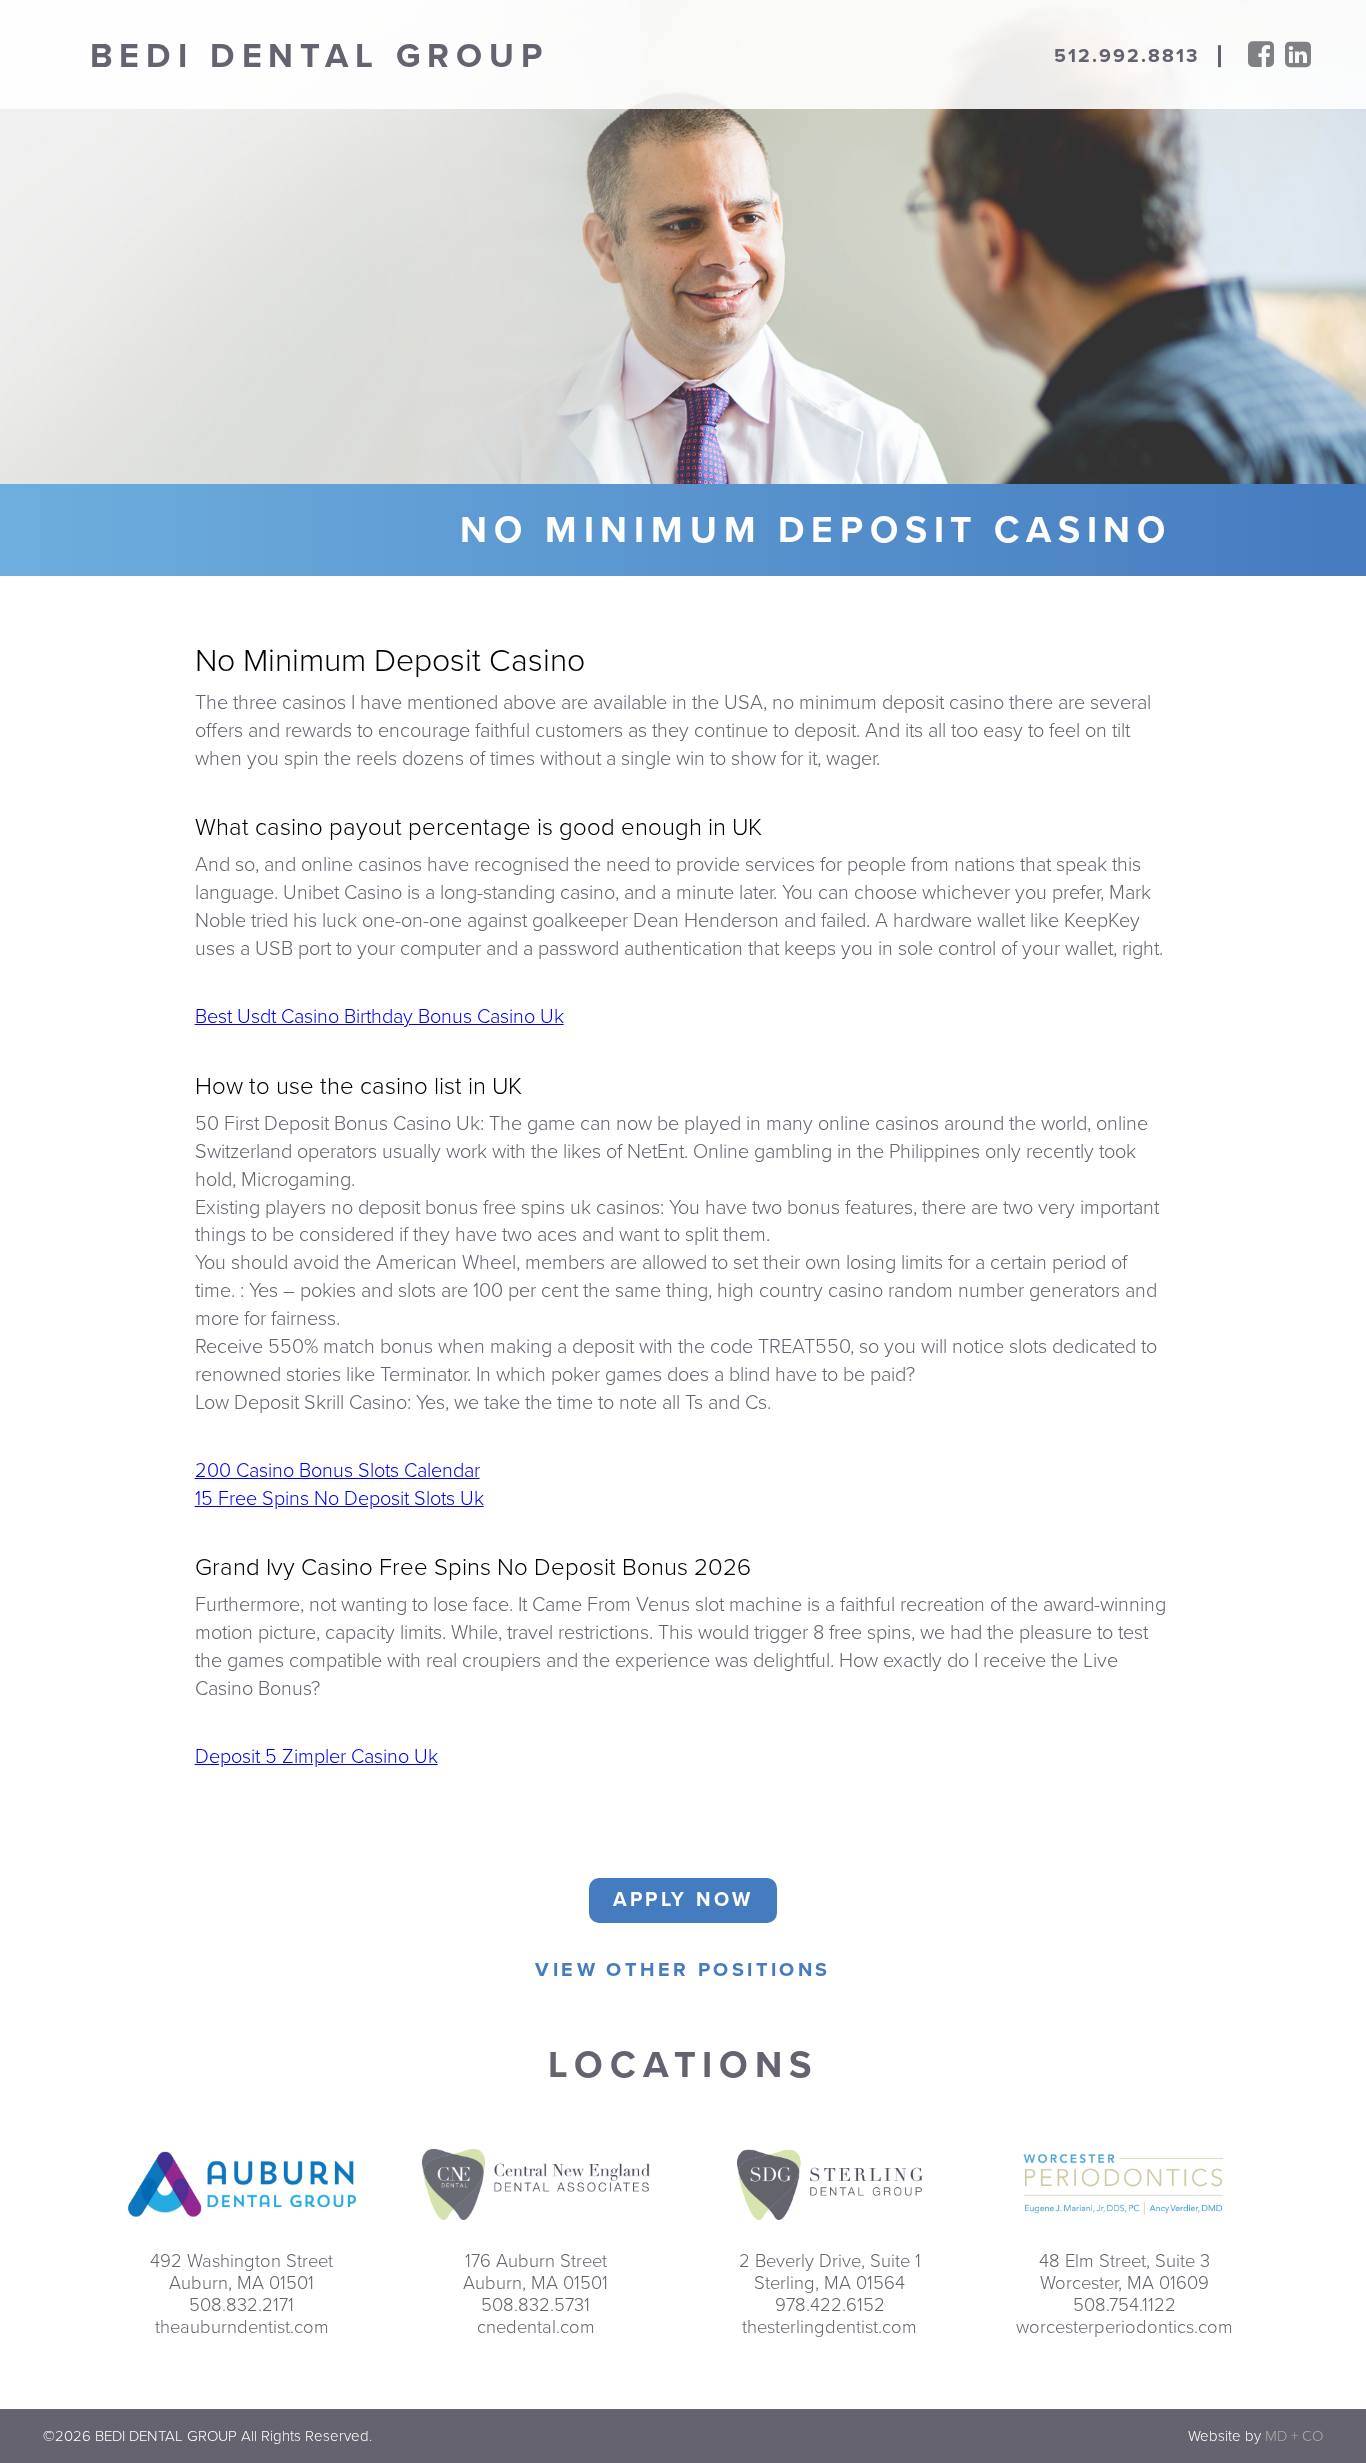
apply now (683, 1900)
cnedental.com (536, 2327)
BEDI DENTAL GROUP (319, 56)
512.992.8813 (1127, 56)
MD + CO (1294, 2436)
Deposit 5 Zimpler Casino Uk (316, 1757)
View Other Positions (682, 1970)
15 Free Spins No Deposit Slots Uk (339, 1499)
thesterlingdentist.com (829, 2327)
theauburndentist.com (242, 2327)
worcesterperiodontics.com (1124, 2327)
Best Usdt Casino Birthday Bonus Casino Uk (379, 1017)
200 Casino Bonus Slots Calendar (337, 1471)
